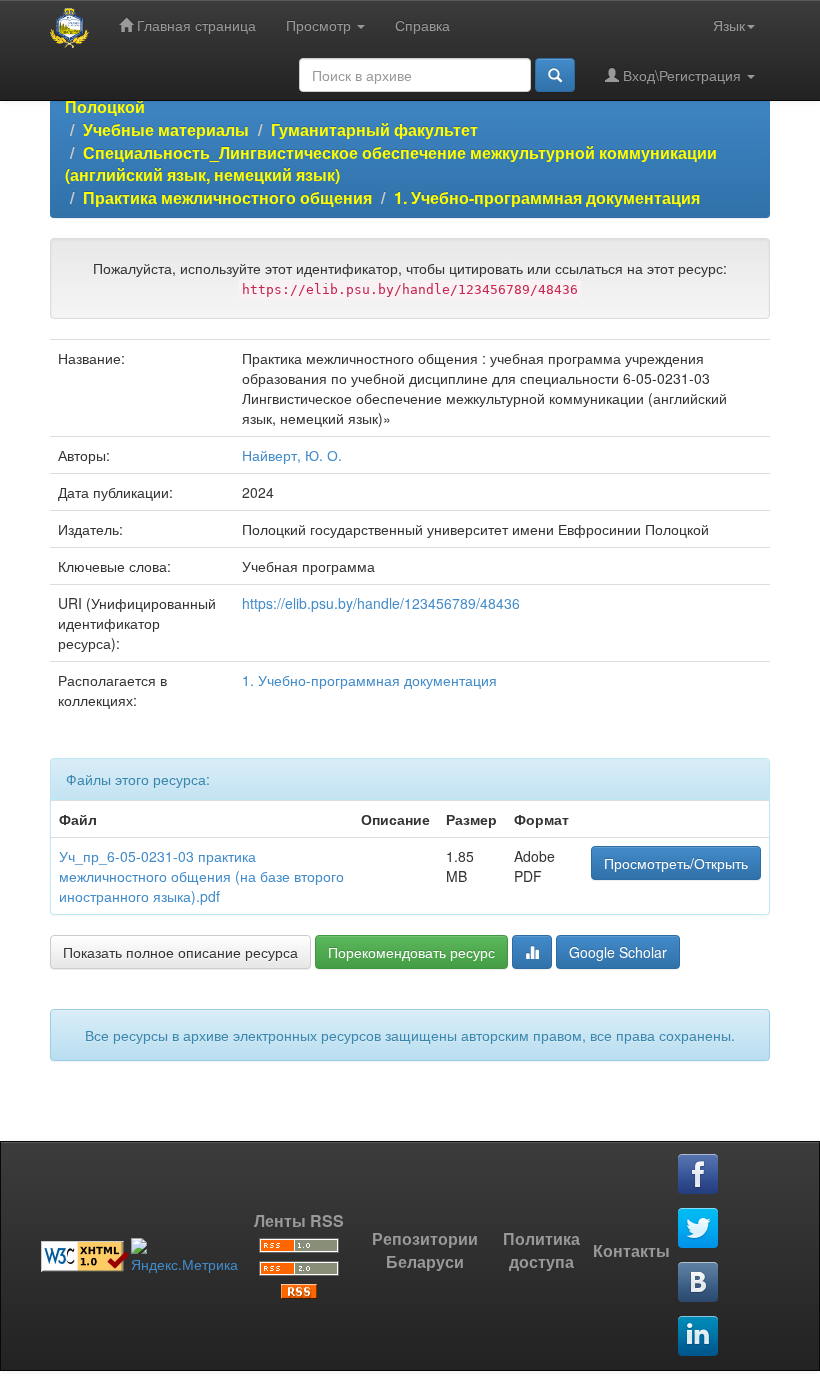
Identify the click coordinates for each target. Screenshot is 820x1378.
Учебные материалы (166, 129)
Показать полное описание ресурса (180, 952)
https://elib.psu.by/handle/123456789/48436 (381, 603)
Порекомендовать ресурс (411, 952)
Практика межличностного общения (227, 197)
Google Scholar (618, 952)
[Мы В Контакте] (699, 1283)
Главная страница (194, 25)
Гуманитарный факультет (374, 129)
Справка (422, 25)
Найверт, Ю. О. (292, 455)
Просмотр (320, 25)
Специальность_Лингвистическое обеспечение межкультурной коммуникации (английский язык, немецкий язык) (391, 164)
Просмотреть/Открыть (676, 863)
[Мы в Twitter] (699, 1229)
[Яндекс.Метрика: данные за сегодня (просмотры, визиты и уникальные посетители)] (184, 1256)
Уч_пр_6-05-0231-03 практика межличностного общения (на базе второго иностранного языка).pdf (201, 876)
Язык (729, 25)
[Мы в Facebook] (699, 1175)
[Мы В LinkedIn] (699, 1337)
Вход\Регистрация (682, 75)
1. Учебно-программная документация (547, 197)
